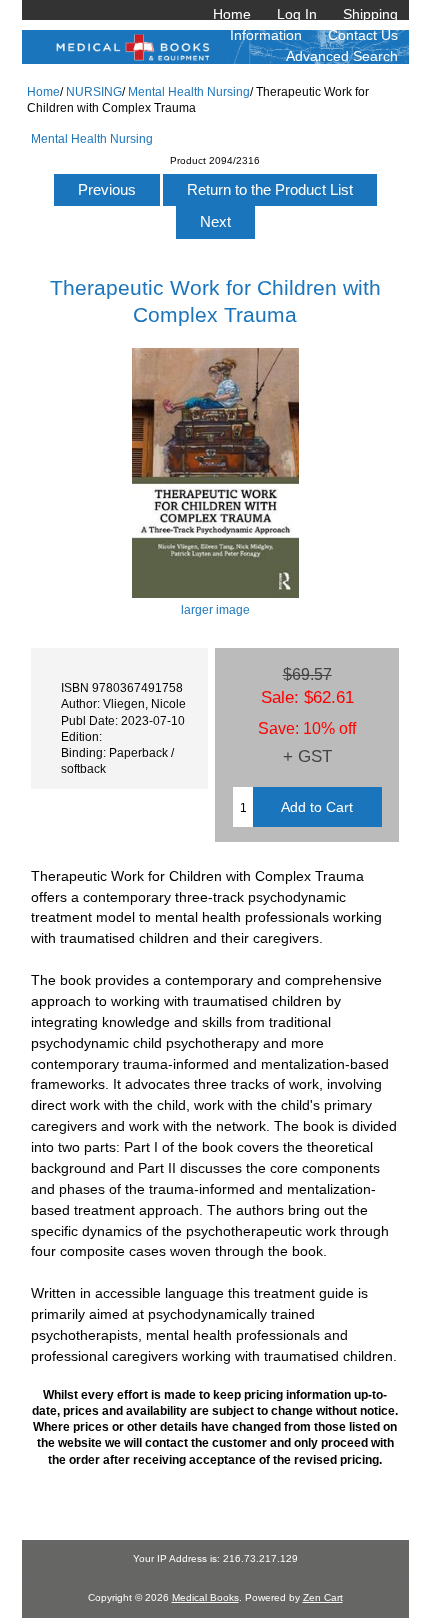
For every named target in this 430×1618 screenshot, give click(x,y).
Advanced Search (342, 56)
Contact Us (363, 35)
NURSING (94, 91)
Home (232, 14)
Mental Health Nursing (189, 91)
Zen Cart (323, 1597)
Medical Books (205, 1597)
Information (266, 35)
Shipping (370, 14)
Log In (297, 14)
